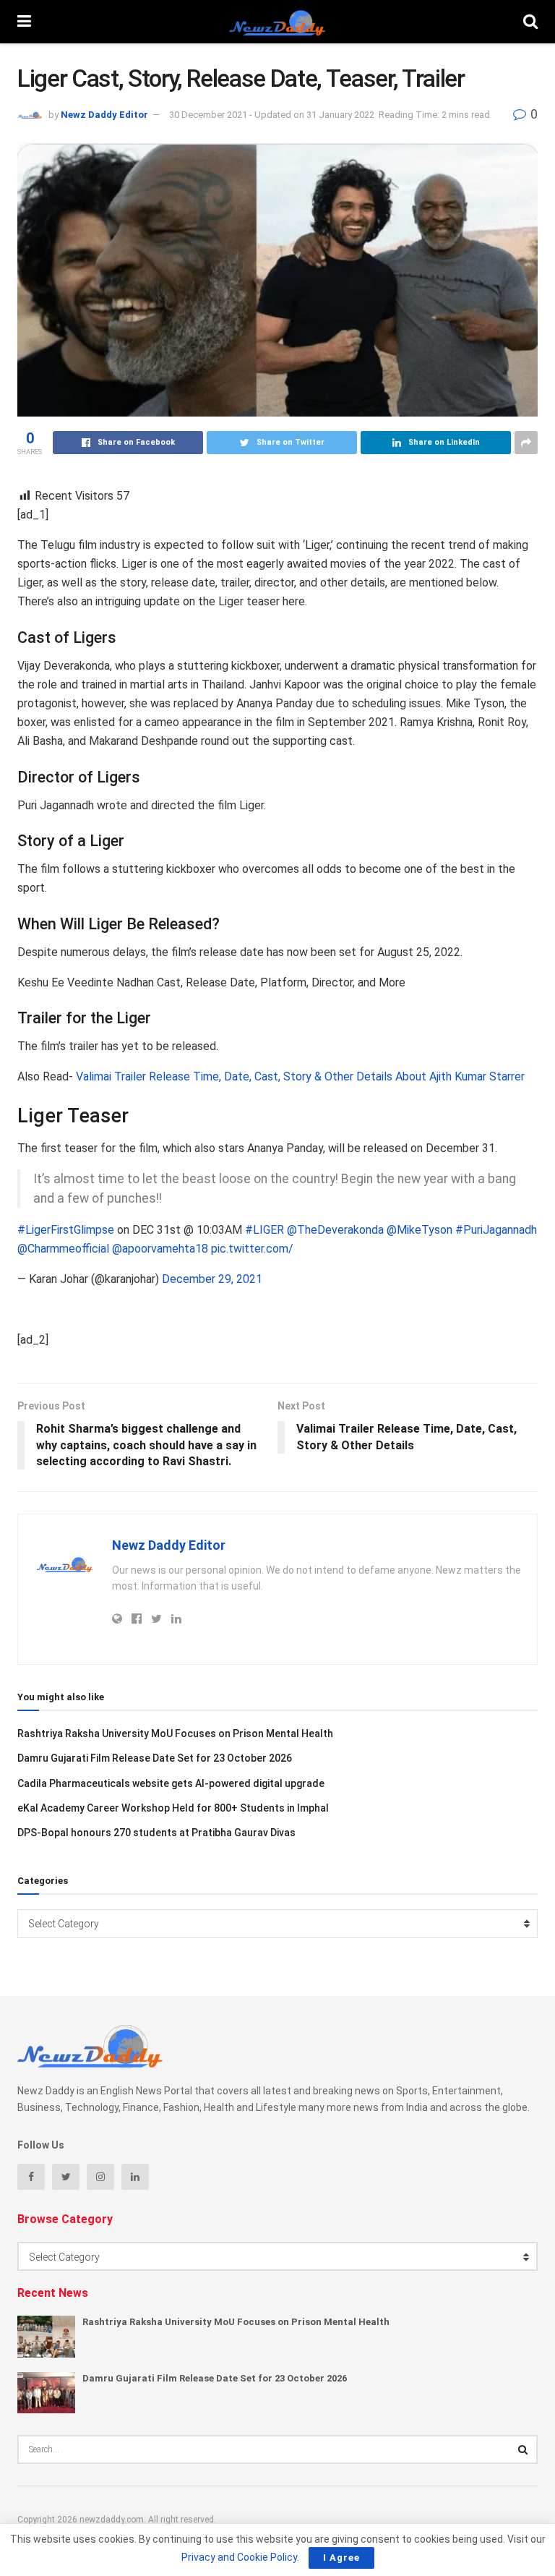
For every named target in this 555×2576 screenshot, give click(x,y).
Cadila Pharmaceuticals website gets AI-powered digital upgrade (171, 1783)
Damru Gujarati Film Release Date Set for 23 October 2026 (155, 1758)
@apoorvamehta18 (160, 1249)
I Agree (341, 2558)
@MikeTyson (420, 1230)
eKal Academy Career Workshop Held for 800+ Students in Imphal (173, 1808)
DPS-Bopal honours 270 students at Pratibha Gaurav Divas (156, 1833)
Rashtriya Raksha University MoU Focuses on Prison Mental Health (175, 1733)
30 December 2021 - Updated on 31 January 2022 (272, 115)
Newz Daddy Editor (104, 115)
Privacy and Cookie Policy (239, 2557)
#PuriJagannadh (496, 1230)
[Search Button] (523, 2449)
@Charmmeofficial (63, 1249)
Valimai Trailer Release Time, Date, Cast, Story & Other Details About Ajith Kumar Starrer (300, 1076)
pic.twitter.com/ (252, 1249)
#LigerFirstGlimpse (66, 1230)
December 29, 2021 (212, 1279)
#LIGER (264, 1230)
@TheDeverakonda (335, 1230)
